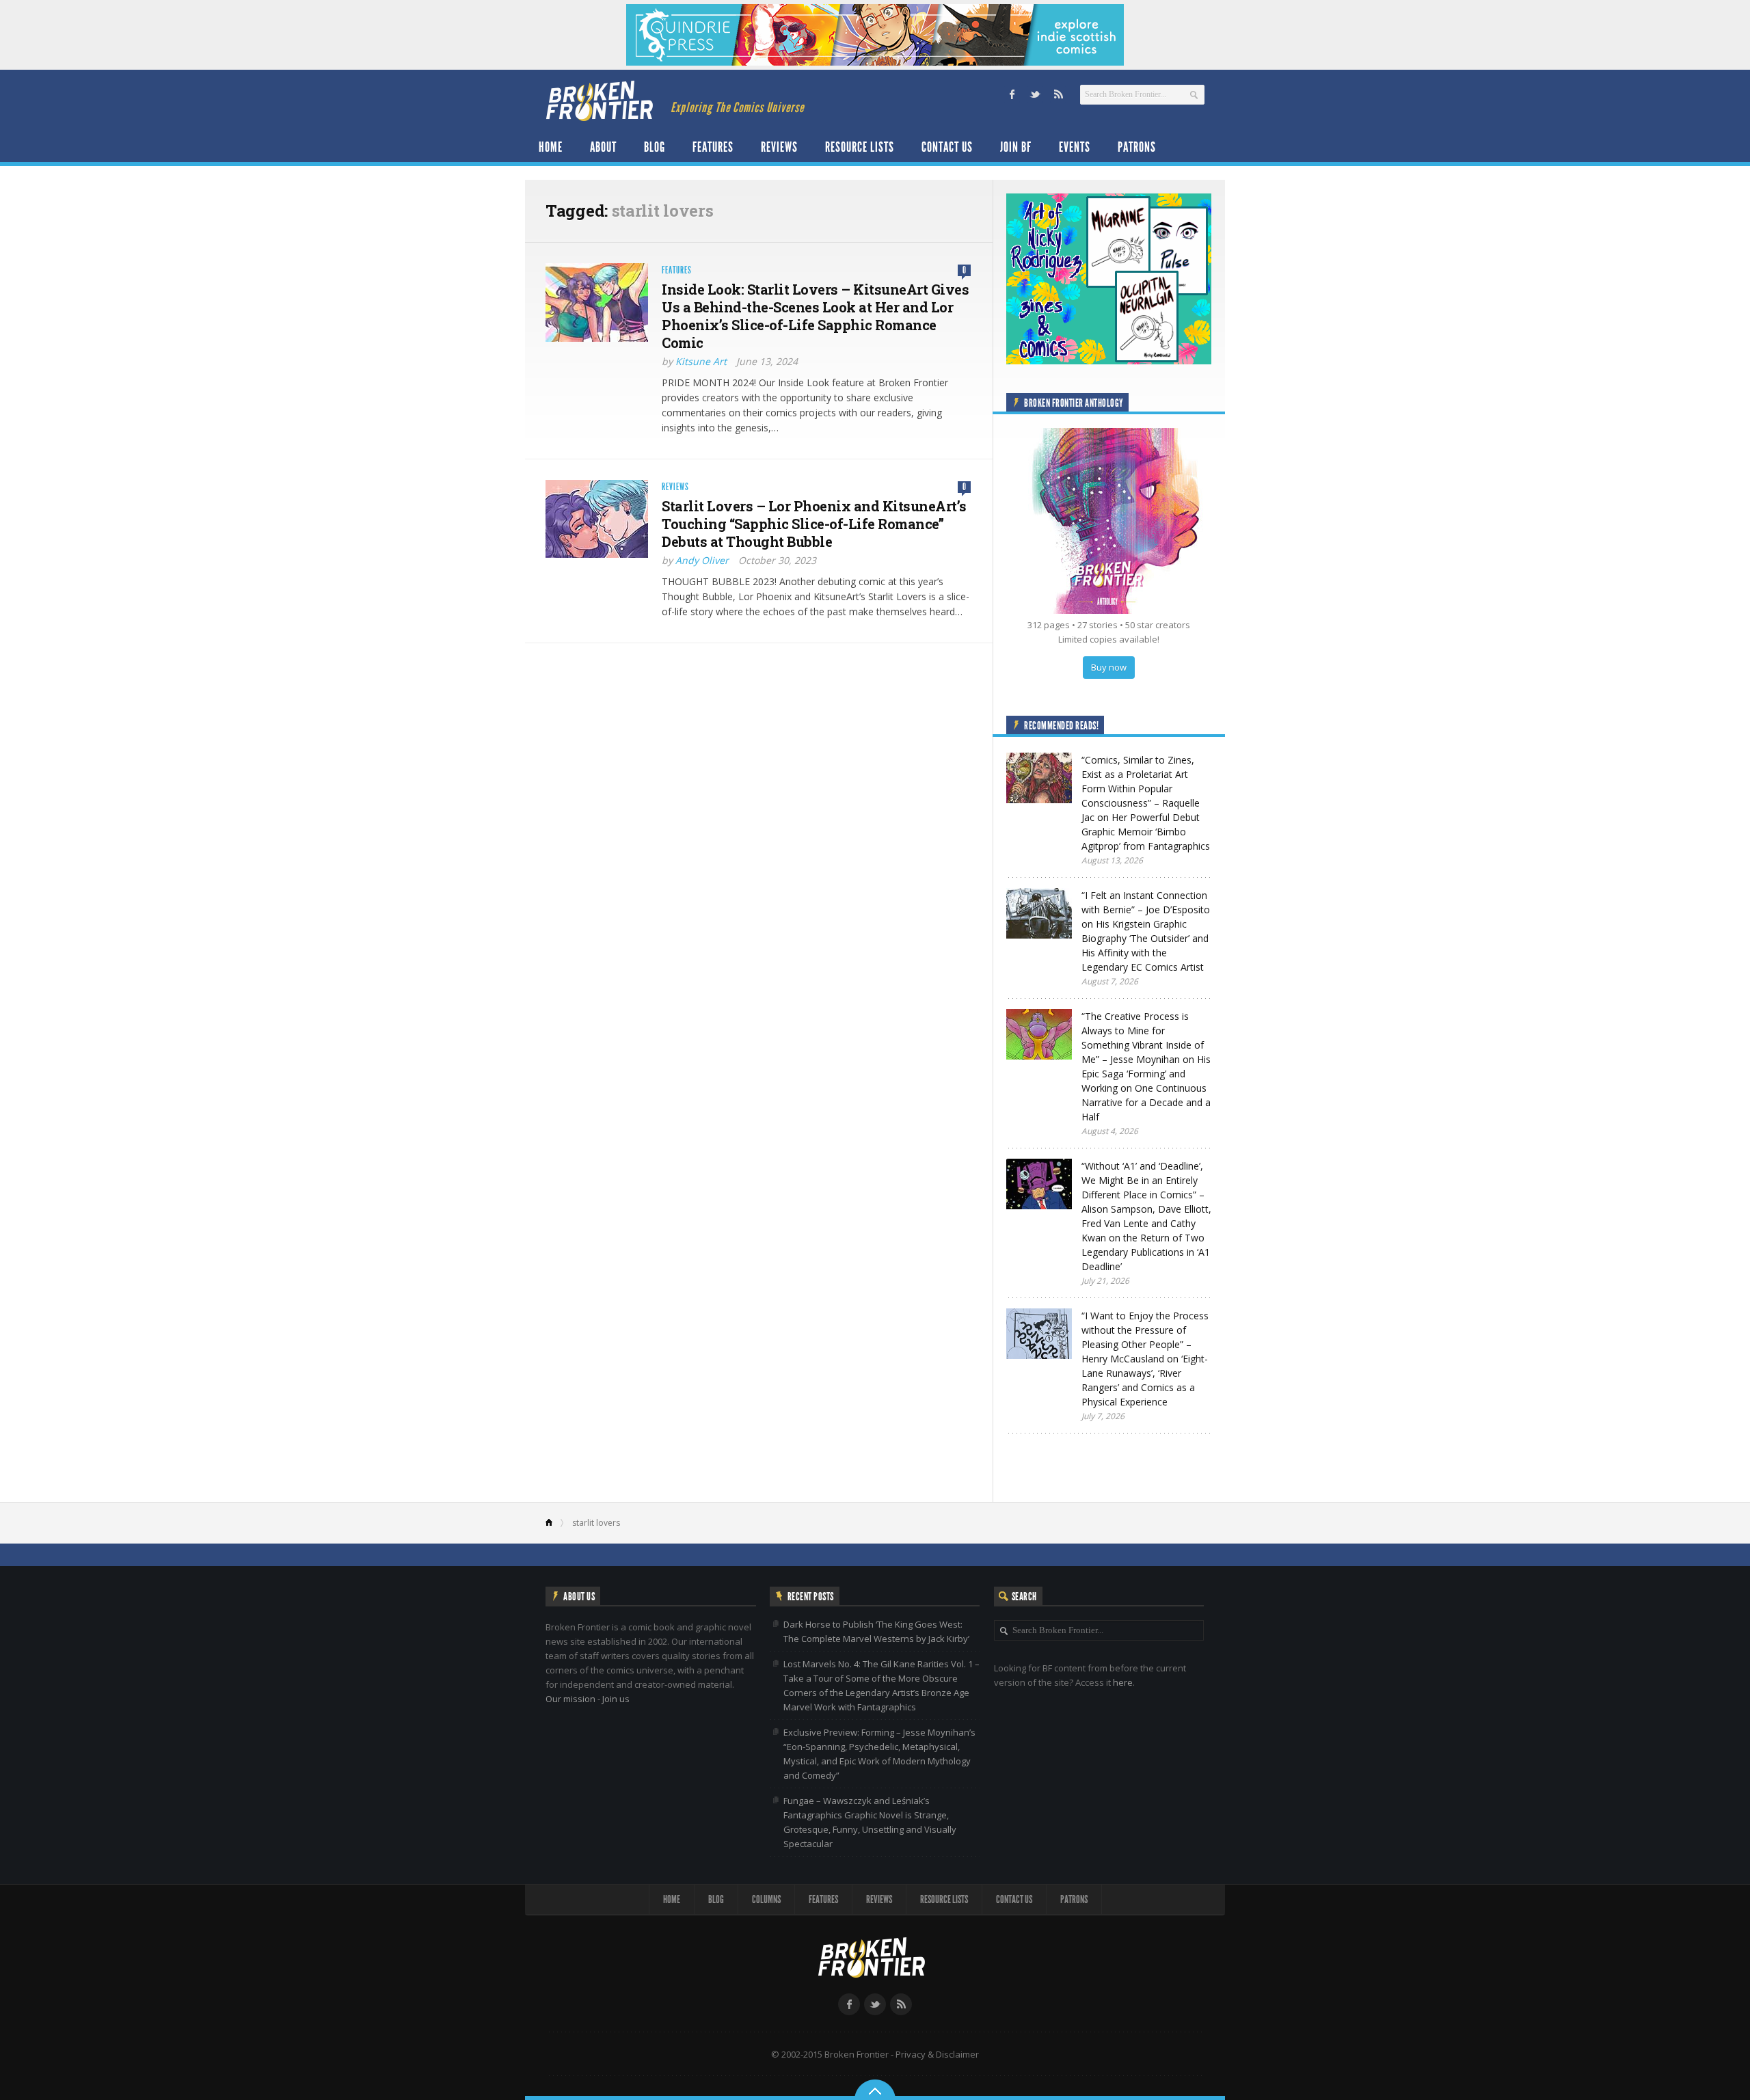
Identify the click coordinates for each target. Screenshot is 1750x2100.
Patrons (1137, 147)
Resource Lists (860, 147)
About (603, 147)
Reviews (779, 147)
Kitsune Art (701, 361)
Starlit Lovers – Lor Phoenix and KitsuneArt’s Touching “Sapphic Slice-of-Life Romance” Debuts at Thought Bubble (814, 524)
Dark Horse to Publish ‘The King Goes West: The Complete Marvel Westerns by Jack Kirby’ (876, 1631)
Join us (616, 1699)
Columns (766, 1899)
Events (1075, 147)
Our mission (570, 1699)
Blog (655, 147)
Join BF (1016, 147)
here (1123, 1682)
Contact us (947, 147)
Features (713, 147)
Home (551, 147)
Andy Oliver (702, 560)
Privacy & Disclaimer (937, 2054)
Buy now (1109, 667)
